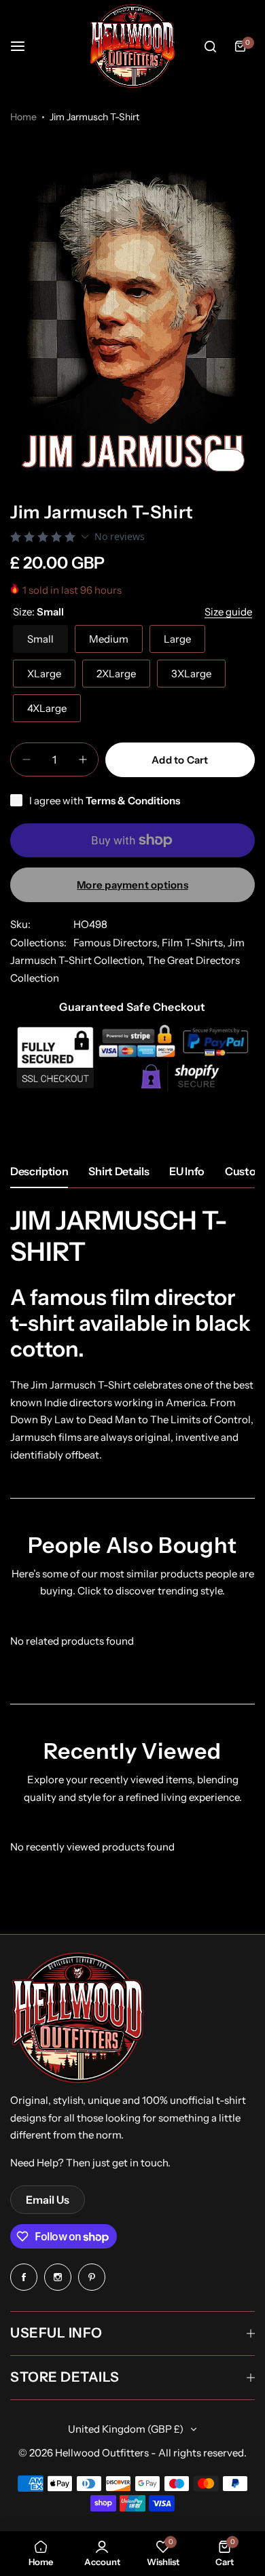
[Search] (210, 46)
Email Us (48, 2200)
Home (23, 117)
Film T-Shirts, (195, 943)
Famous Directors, (118, 943)
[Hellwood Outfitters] (132, 46)
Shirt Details (119, 1171)
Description (39, 1171)
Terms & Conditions (133, 801)
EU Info (187, 1171)
